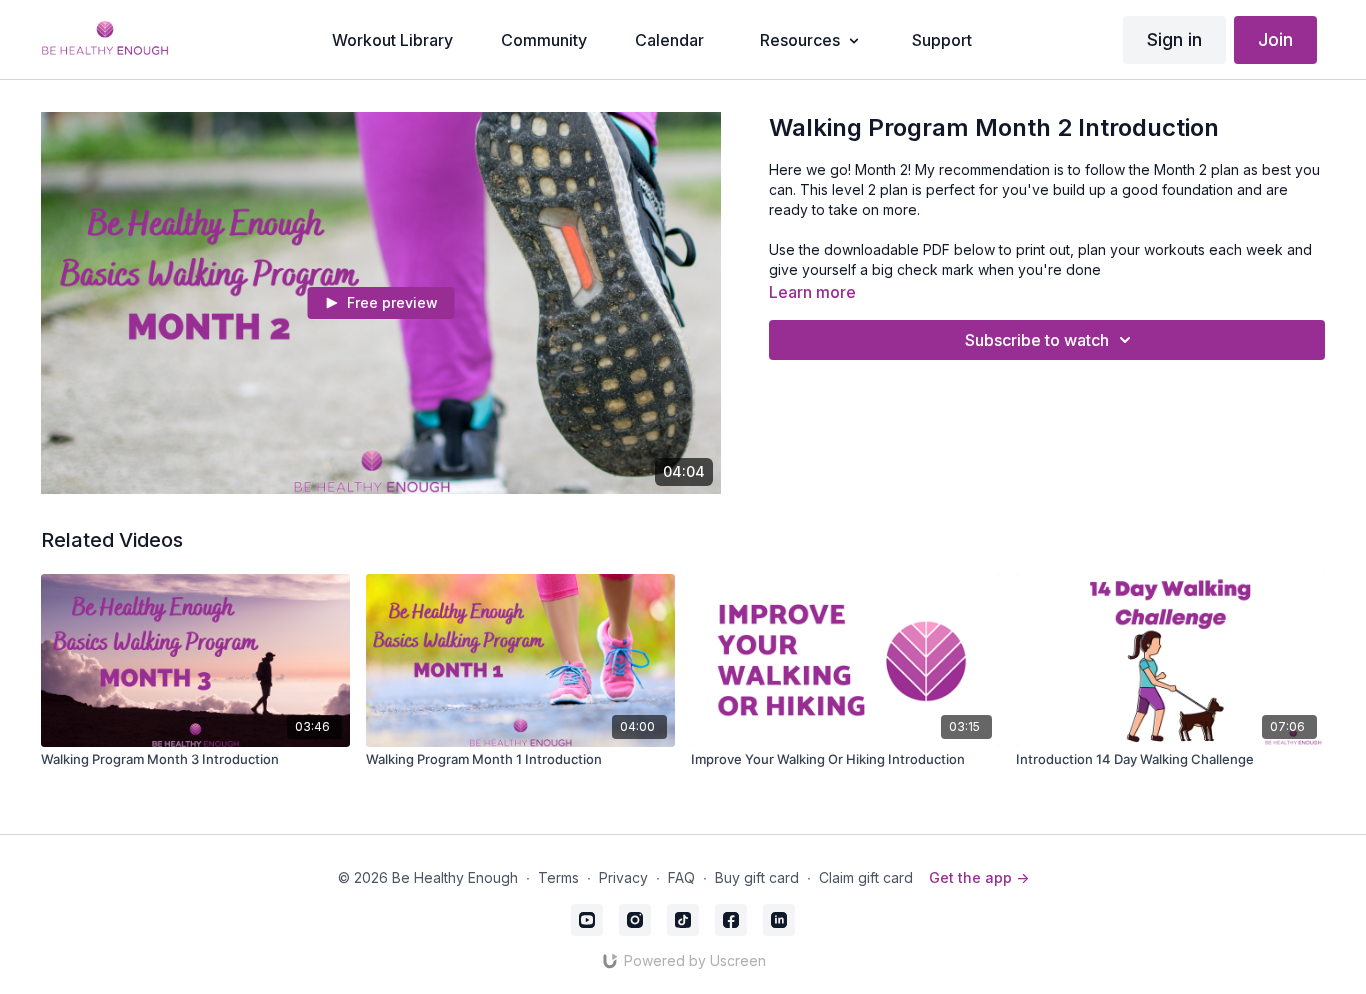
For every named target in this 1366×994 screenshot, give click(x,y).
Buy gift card (757, 877)
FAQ (681, 877)
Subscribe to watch (1037, 340)
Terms (558, 877)
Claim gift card (866, 877)
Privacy (623, 877)
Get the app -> (979, 877)
